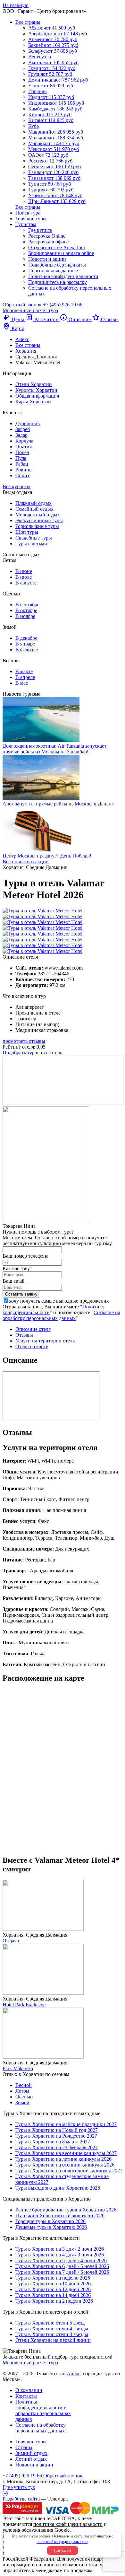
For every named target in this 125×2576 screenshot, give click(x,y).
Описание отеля (33, 1329)
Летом (22, 2091)
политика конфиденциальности (68, 2524)
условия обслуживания (28, 2530)
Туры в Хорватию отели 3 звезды (52, 2334)
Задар (21, 435)
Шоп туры (27, 532)
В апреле (25, 677)
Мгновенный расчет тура (30, 2363)
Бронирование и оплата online (61, 253)
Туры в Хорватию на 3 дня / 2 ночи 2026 (60, 2249)
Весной (24, 2085)
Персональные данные (53, 271)
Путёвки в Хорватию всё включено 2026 (60, 2216)
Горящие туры (31, 219)
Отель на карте (32, 1346)
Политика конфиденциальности (63, 276)
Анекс (74, 2374)
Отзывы (24, 1335)
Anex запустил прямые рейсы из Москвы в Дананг (58, 804)
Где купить (40, 230)
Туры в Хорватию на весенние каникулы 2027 (66, 2153)
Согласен (63, 2550)
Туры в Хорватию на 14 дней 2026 (53, 2295)
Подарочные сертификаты (57, 265)
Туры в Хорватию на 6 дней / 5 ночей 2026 (62, 2266)
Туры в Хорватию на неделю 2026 (53, 2278)
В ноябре (25, 616)
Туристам (26, 224)
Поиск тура (28, 213)
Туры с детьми (31, 544)
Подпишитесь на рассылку (58, 282)
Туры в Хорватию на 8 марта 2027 (53, 2142)
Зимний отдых (31, 2453)
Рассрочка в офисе (48, 242)
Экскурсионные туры (39, 520)
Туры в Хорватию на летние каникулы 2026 (63, 2159)
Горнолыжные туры (37, 526)
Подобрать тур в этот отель (32, 1053)
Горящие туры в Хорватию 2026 (50, 2221)
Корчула (24, 441)
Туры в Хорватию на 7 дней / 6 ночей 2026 (62, 2272)
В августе (26, 583)
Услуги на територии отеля (45, 1341)
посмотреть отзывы (24, 1041)
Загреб (23, 429)
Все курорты (17, 486)
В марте (24, 671)
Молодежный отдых (38, 515)
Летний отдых (31, 2459)
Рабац (22, 464)
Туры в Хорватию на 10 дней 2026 (53, 2284)
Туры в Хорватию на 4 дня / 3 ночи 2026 (60, 2255)
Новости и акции (47, 259)
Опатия (24, 447)
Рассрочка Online (47, 236)
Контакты (26, 2396)
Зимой (22, 2102)
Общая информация (37, 396)
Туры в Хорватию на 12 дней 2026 (53, 2289)
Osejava (11, 1941)
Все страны (28, 22)
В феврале (27, 650)
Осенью (24, 2097)
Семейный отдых (34, 509)
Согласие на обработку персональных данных (61, 1315)
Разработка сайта (21, 2499)
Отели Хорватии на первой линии (53, 2340)
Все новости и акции (26, 862)
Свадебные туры (34, 538)
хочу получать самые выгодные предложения (59, 1301)
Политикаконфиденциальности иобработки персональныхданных (43, 2410)
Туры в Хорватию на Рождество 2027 (56, 2136)
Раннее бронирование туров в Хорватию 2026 (66, 2210)
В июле (24, 577)
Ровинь (23, 470)
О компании (29, 2390)
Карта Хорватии (33, 402)
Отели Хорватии (34, 384)
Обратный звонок (63, 2476)
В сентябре (27, 605)
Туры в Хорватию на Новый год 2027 (57, 2130)
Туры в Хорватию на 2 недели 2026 (54, 2301)
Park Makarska (18, 2068)
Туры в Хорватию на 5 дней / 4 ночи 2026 (61, 2260)
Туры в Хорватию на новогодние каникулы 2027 (69, 2171)
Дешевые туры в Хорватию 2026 (51, 2227)
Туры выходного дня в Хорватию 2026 (58, 2188)
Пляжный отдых (33, 503)
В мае (22, 683)
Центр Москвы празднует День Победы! (47, 856)
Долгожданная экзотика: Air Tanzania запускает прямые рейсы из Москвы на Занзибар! (54, 749)
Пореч (22, 452)
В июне (24, 571)
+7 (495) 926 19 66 (63, 305)
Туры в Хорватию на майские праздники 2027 (66, 2124)
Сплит (22, 475)
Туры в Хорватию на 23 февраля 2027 (57, 2147)
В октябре (26, 610)
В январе (25, 644)
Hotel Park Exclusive (24, 2005)
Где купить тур (19, 2487)
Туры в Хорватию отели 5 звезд (50, 2323)
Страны (24, 2447)
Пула (21, 458)
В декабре (26, 638)
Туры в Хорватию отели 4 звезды (52, 2329)
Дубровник (28, 423)
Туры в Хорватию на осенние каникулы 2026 (65, 2165)
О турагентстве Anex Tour (57, 247)
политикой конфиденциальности (62, 2542)
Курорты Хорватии (36, 390)
